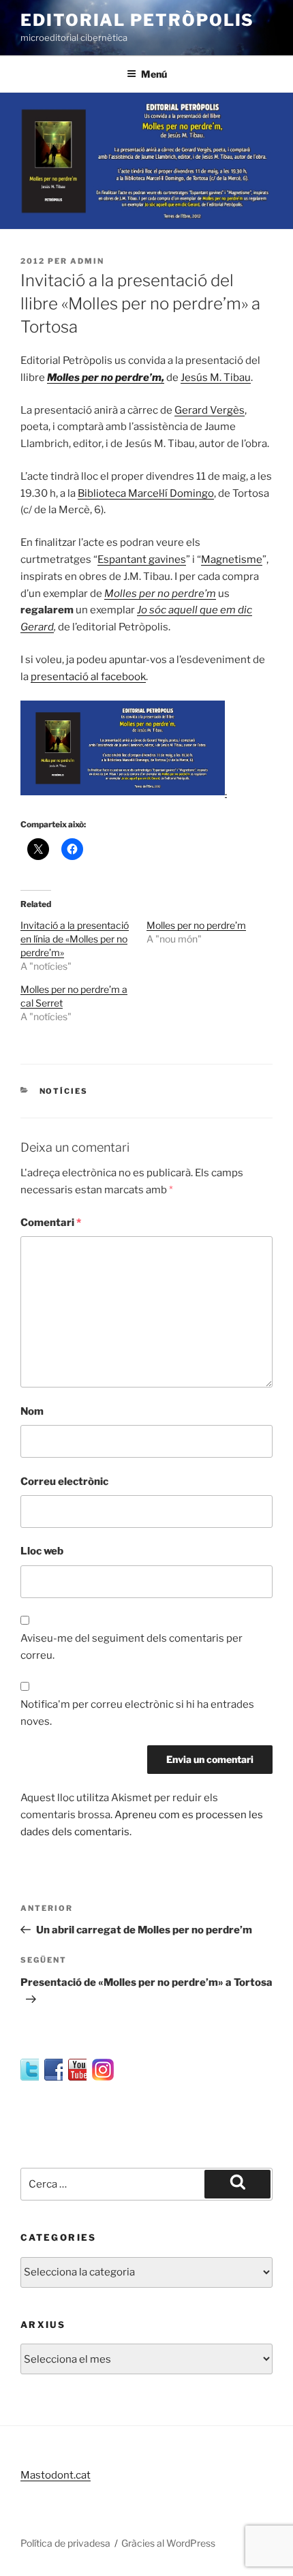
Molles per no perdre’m (196, 925)
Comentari (51, 1223)
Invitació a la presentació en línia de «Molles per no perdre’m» (75, 939)
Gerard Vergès (210, 410)
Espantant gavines (142, 559)
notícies (64, 1091)
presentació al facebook (88, 677)
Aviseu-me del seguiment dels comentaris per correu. (132, 1647)
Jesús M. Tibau (216, 378)
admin (87, 261)
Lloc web (42, 1551)
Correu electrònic (64, 1482)
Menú (154, 74)
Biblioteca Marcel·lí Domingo (146, 493)
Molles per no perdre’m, (106, 378)
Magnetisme (232, 559)
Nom (32, 1411)
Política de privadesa (65, 2543)
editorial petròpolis (137, 20)
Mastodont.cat (56, 2475)
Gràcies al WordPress (168, 2543)
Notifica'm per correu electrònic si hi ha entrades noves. (137, 1713)
